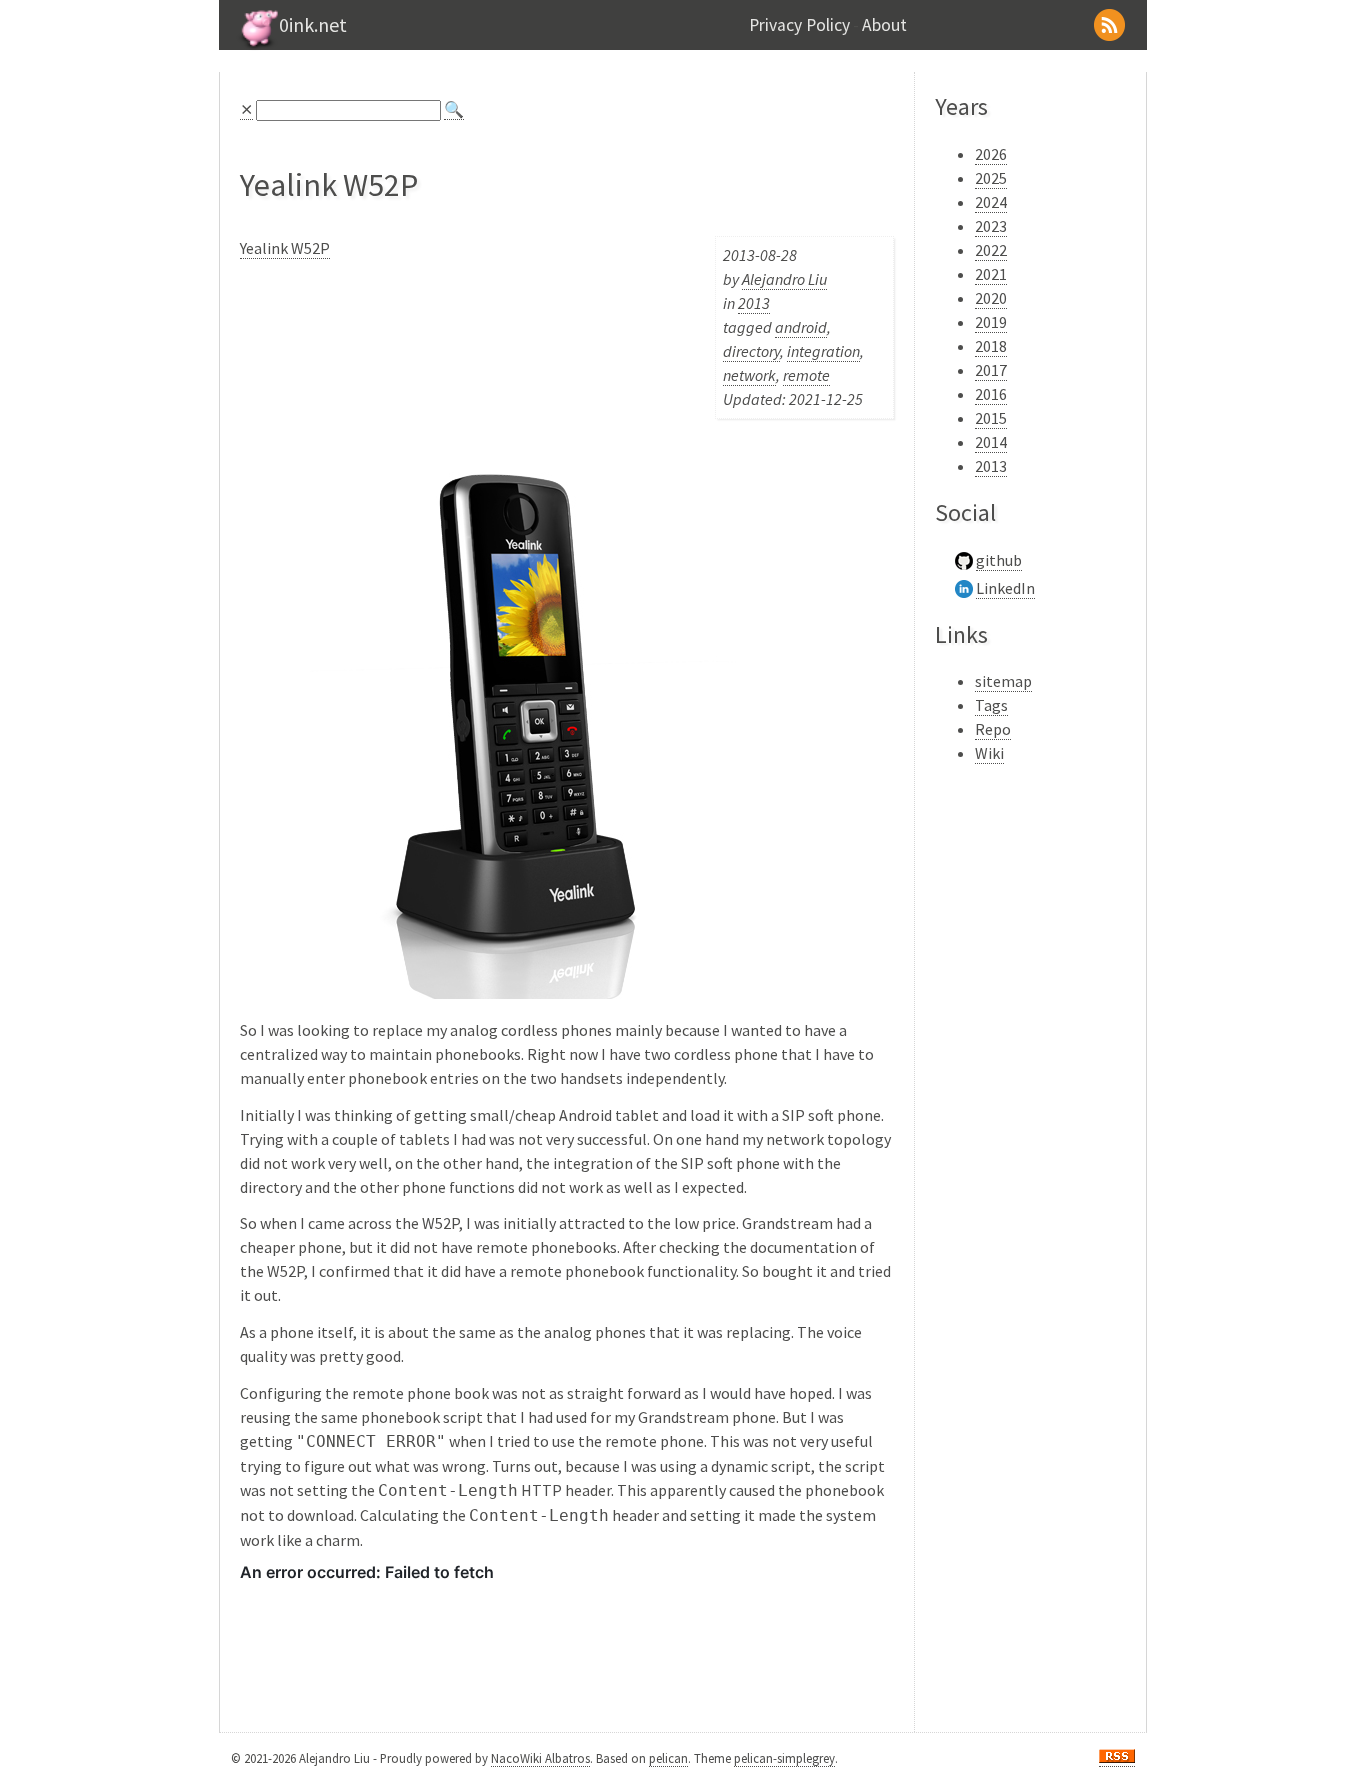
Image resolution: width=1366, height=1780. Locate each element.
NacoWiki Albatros (540, 1758)
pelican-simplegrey (784, 1758)
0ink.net (313, 24)
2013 (754, 303)
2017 (991, 370)
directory (751, 351)
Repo (993, 729)
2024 (991, 202)
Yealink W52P (285, 248)
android (801, 327)
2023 (991, 226)
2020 (991, 298)
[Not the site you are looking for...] (257, 45)
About (884, 25)
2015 (991, 418)
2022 (991, 250)
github (999, 560)
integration (823, 351)
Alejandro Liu (784, 279)
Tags (991, 705)
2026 (991, 154)
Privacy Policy (799, 25)
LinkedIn (1005, 588)
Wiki (989, 753)
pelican (668, 1758)
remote (806, 375)
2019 (991, 322)
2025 (991, 178)
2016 (991, 394)
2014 (991, 442)
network (749, 375)
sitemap (1003, 681)
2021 (991, 274)
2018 (991, 346)
